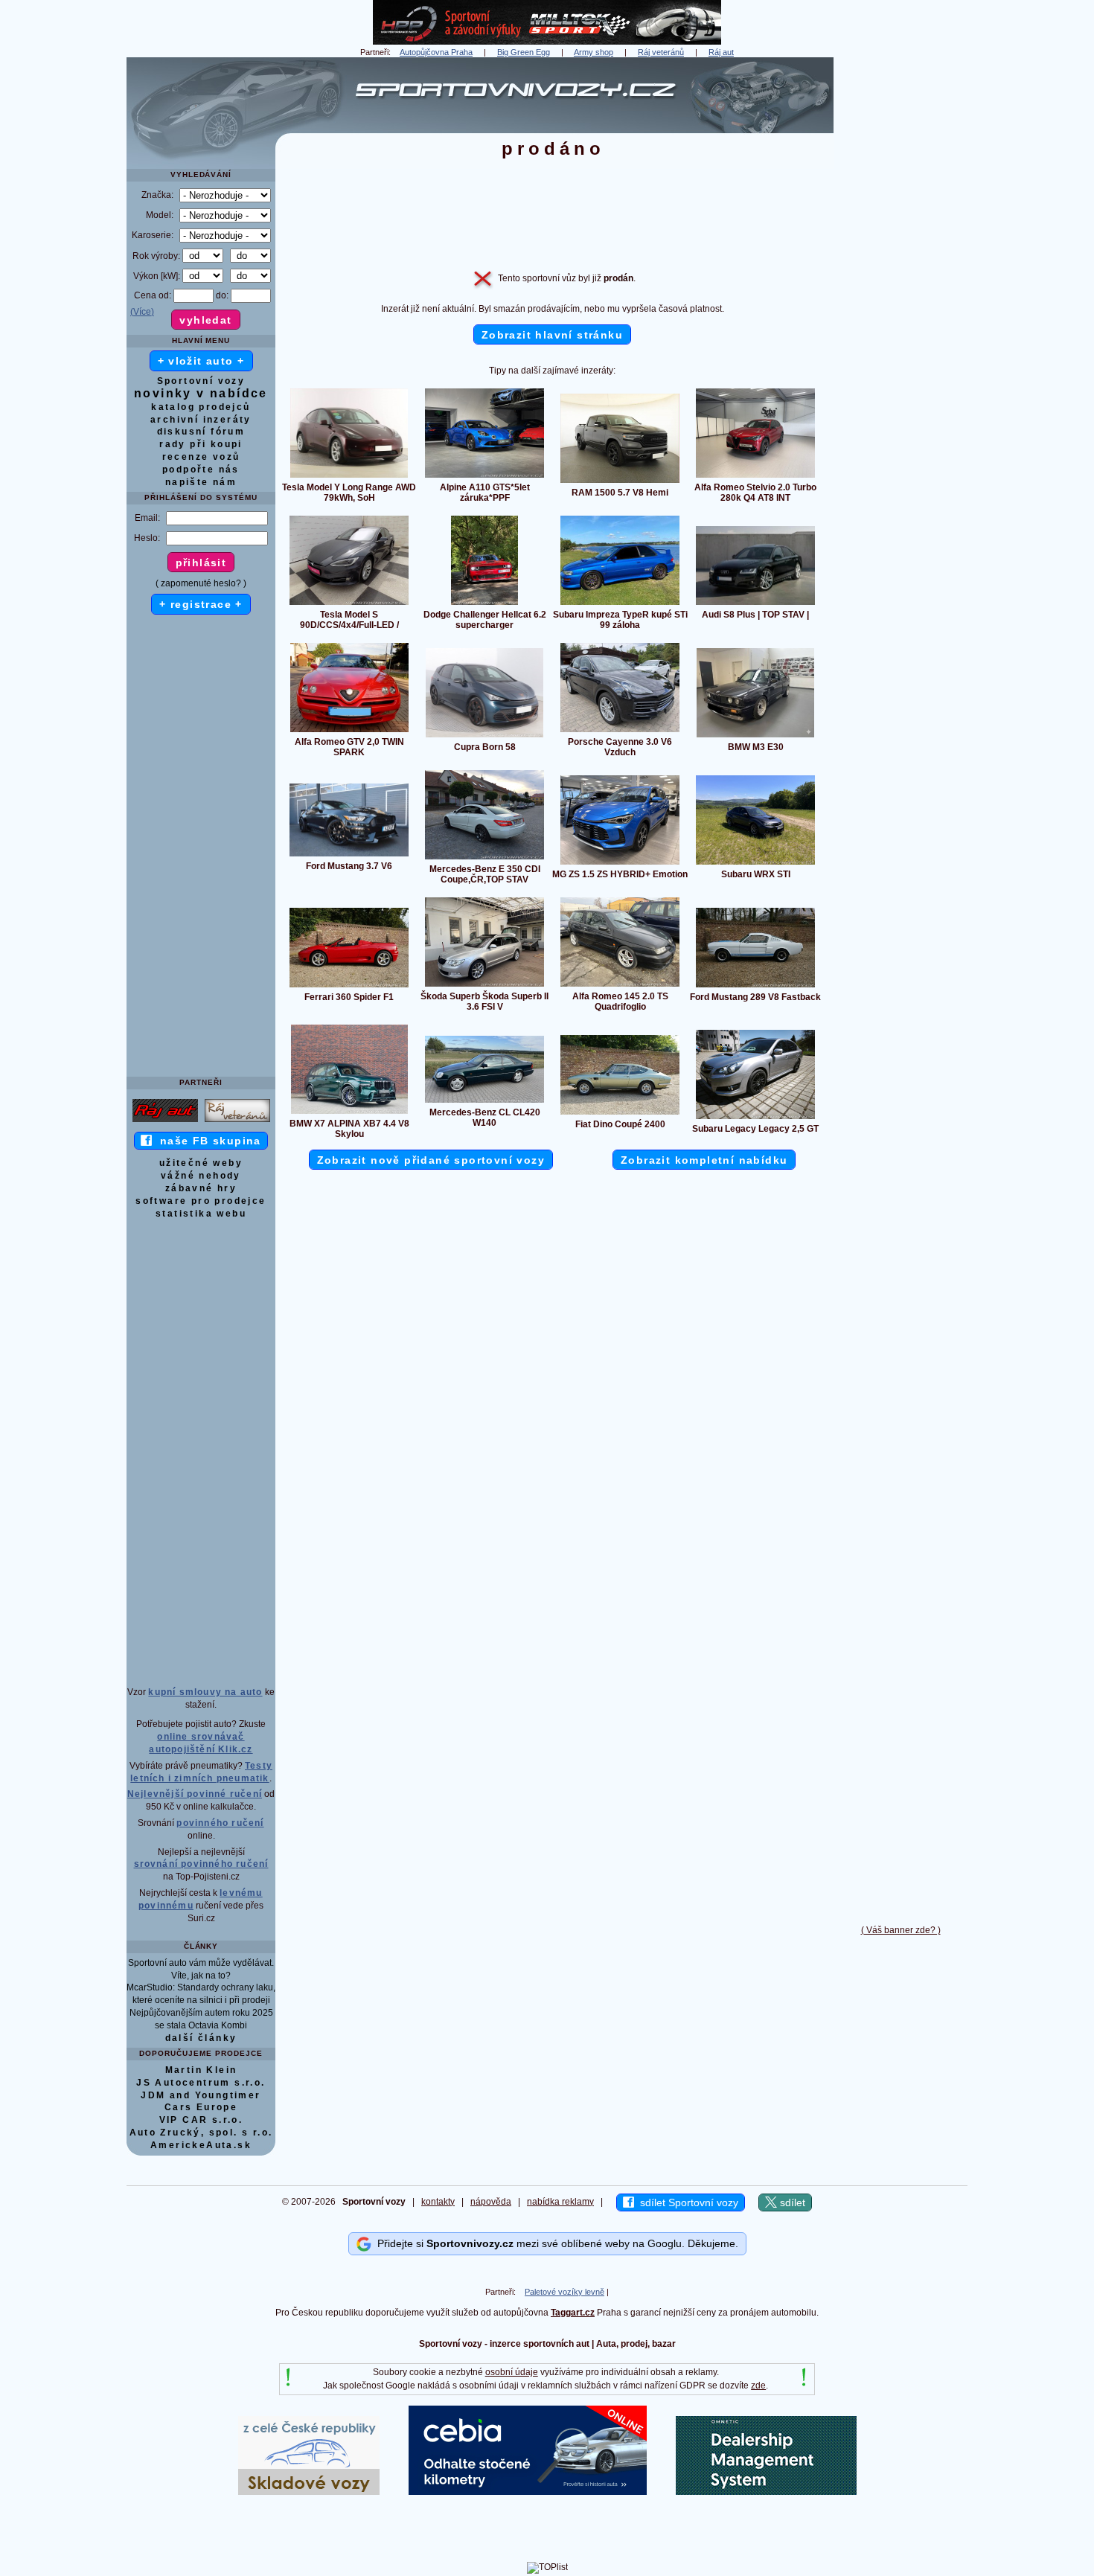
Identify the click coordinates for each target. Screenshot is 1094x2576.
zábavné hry (201, 1188)
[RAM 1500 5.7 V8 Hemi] (620, 482)
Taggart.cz (573, 2313)
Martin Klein (201, 2070)
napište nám (201, 482)
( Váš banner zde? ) (901, 1930)
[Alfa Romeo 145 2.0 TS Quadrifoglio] (620, 986)
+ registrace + (201, 604)
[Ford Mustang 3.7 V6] (349, 856)
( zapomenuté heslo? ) (201, 583)
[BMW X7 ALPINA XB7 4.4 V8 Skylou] (349, 1113)
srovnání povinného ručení (201, 1864)
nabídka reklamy (560, 2202)
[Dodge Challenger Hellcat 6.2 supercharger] (484, 604)
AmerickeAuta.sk (201, 2145)
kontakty (438, 2202)
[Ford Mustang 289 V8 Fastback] (755, 987)
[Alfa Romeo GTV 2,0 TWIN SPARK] (349, 731)
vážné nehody (201, 1176)
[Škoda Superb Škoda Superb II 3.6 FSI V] (484, 986)
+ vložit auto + (201, 361)
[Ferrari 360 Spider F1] (349, 987)
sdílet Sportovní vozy (686, 2202)
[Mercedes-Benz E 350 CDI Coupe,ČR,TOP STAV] (484, 859)
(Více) (142, 312)
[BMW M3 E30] (755, 737)
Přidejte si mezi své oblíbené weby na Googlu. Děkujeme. (555, 2243)
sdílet (791, 2202)
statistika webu (201, 1214)
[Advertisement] (901, 281)
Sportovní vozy (201, 381)
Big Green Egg (524, 52)
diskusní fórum (201, 432)
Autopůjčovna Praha (436, 52)
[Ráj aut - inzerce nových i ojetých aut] (165, 1121)
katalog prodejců (201, 407)
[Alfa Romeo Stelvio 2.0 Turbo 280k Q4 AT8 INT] (755, 477)
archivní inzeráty (201, 420)
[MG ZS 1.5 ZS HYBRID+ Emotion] (620, 864)
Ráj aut (721, 52)
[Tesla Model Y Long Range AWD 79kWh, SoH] (349, 477)
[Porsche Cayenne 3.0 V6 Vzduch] (620, 731)
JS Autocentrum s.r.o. (201, 2083)
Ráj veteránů (661, 52)
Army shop (594, 52)
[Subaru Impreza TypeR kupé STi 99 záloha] (620, 604)
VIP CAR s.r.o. (201, 2120)
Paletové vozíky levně (564, 2292)
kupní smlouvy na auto (205, 1692)
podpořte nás (201, 470)
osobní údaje (512, 2372)
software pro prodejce (201, 1201)
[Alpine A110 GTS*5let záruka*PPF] (484, 477)
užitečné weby (201, 1163)
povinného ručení (220, 1823)
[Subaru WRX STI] (755, 864)
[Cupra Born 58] (484, 737)
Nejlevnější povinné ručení (195, 1794)
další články (201, 2038)
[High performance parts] (547, 42)
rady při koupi (201, 444)
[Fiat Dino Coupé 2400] (620, 1114)
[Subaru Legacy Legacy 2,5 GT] (755, 1118)
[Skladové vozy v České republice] (309, 2492)
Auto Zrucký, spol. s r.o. (201, 2133)
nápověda (491, 2202)
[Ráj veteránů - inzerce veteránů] (237, 1121)
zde (758, 2386)
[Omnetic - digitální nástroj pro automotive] (766, 2492)
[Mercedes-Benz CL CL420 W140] (484, 1102)
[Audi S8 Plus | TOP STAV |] (755, 604)
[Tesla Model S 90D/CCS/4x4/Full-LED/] (349, 604)
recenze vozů (201, 457)
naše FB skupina (207, 1141)
